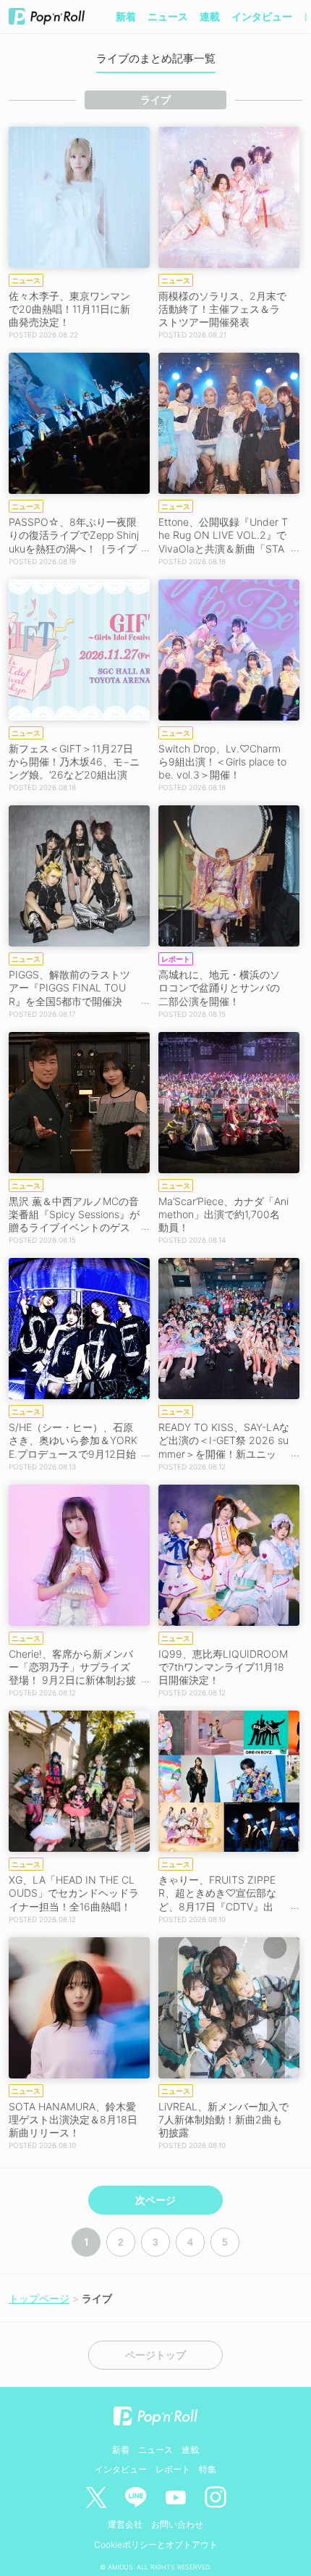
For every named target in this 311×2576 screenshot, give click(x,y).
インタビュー (262, 16)
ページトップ (155, 2355)
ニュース (168, 16)
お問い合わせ (177, 2524)
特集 (208, 2469)
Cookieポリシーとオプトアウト (156, 2544)
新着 (126, 16)
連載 (210, 16)
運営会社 (125, 2524)
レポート (173, 2469)
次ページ (155, 2200)
